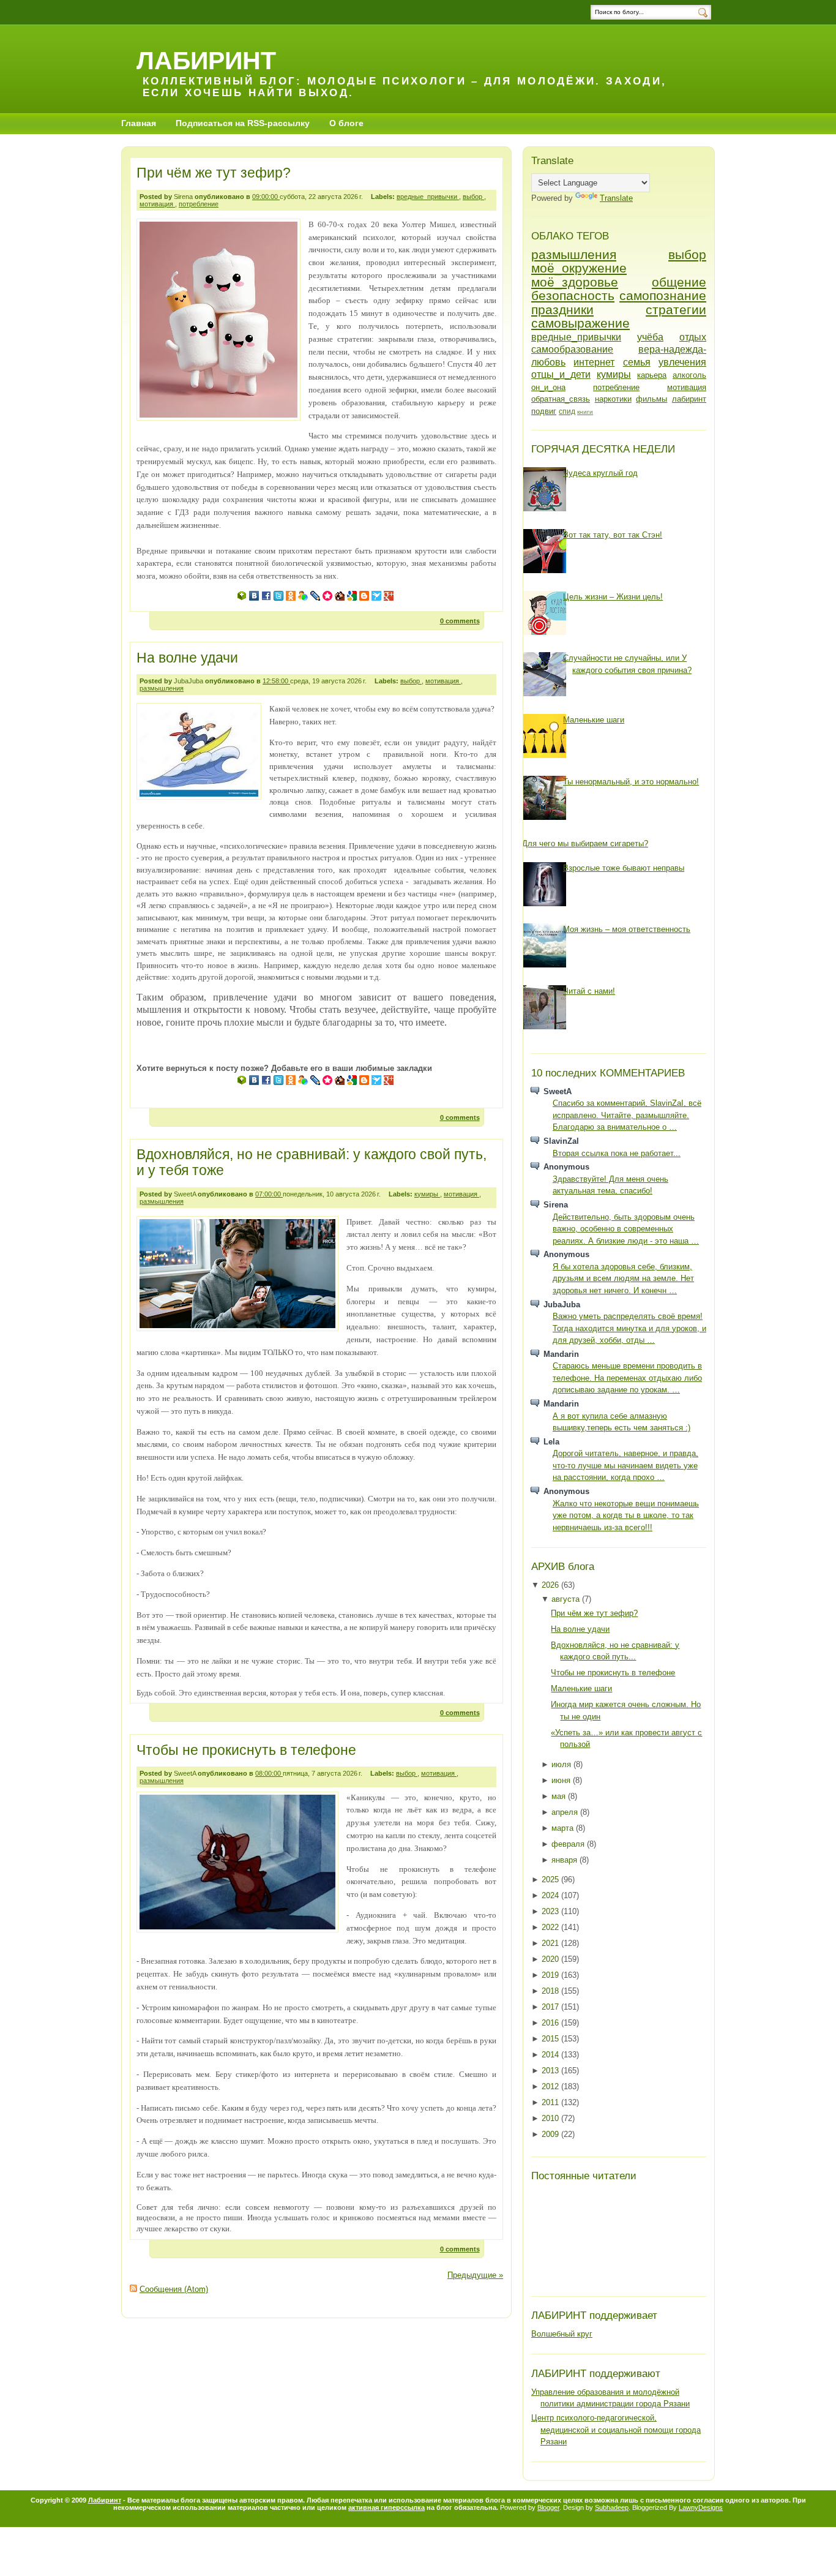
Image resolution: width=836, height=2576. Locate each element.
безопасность (573, 295)
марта (564, 1828)
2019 (551, 1975)
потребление (199, 204)
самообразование (572, 349)
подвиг (544, 411)
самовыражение (580, 323)
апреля (566, 1812)
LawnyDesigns (701, 2507)
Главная (139, 123)
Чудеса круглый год (600, 473)
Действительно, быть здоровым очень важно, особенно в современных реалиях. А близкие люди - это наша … (626, 1229)
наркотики (613, 399)
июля (562, 1764)
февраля (569, 1844)
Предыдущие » (475, 2275)
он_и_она (548, 387)
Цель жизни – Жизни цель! (613, 597)
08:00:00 (269, 1773)
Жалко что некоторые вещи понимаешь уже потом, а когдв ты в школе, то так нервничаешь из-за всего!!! (626, 1515)
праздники (562, 310)
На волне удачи (187, 658)
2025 (551, 1879)
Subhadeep (612, 2507)
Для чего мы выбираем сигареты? (585, 843)
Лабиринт (105, 2500)
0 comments (460, 621)
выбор (473, 197)
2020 (551, 1959)
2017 (551, 2007)
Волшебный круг (562, 2334)
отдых (693, 337)
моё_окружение (579, 268)
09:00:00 (266, 197)
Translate (616, 198)
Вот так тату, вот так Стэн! (613, 535)
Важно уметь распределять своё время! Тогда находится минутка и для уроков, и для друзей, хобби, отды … (629, 1328)
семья (637, 362)
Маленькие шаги (594, 720)
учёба (650, 337)
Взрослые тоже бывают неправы (624, 868)
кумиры (427, 1194)
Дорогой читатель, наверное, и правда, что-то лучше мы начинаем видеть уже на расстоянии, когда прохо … (625, 1465)
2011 (551, 2102)
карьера (652, 375)
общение (679, 282)
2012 (551, 2086)
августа (567, 1599)
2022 (551, 1927)
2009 (551, 2134)
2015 (551, 2039)
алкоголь (689, 375)
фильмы (651, 399)
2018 (551, 1991)
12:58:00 (276, 681)
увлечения (682, 362)
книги (585, 412)
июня (562, 1780)
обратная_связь (561, 399)
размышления (162, 688)
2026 (551, 1585)
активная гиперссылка (386, 2507)
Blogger (548, 2507)
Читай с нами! (589, 991)
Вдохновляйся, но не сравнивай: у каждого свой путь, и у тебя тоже (312, 1162)
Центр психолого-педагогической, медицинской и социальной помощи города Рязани (616, 2430)
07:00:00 (269, 1194)
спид (567, 411)
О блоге (346, 123)
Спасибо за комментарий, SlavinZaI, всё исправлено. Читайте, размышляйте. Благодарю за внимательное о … (627, 1115)
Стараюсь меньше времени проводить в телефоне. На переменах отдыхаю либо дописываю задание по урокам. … (627, 1378)
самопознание (663, 295)
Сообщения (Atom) (174, 2289)
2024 (551, 1895)
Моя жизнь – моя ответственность (627, 929)
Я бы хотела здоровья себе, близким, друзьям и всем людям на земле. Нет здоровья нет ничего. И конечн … (623, 1279)
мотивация (157, 204)
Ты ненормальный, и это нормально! (631, 782)
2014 (551, 2055)
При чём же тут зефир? (214, 173)
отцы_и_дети (561, 374)
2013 (551, 2071)
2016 (551, 2023)
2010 (551, 2118)
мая (560, 1796)
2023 (551, 1911)
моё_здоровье (575, 282)
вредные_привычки (428, 197)
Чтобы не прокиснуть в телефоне (246, 1750)
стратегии (676, 310)
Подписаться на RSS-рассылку (243, 123)
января (565, 1860)
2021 (551, 1943)
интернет (594, 362)
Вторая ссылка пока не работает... (617, 1153)
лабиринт (689, 399)
